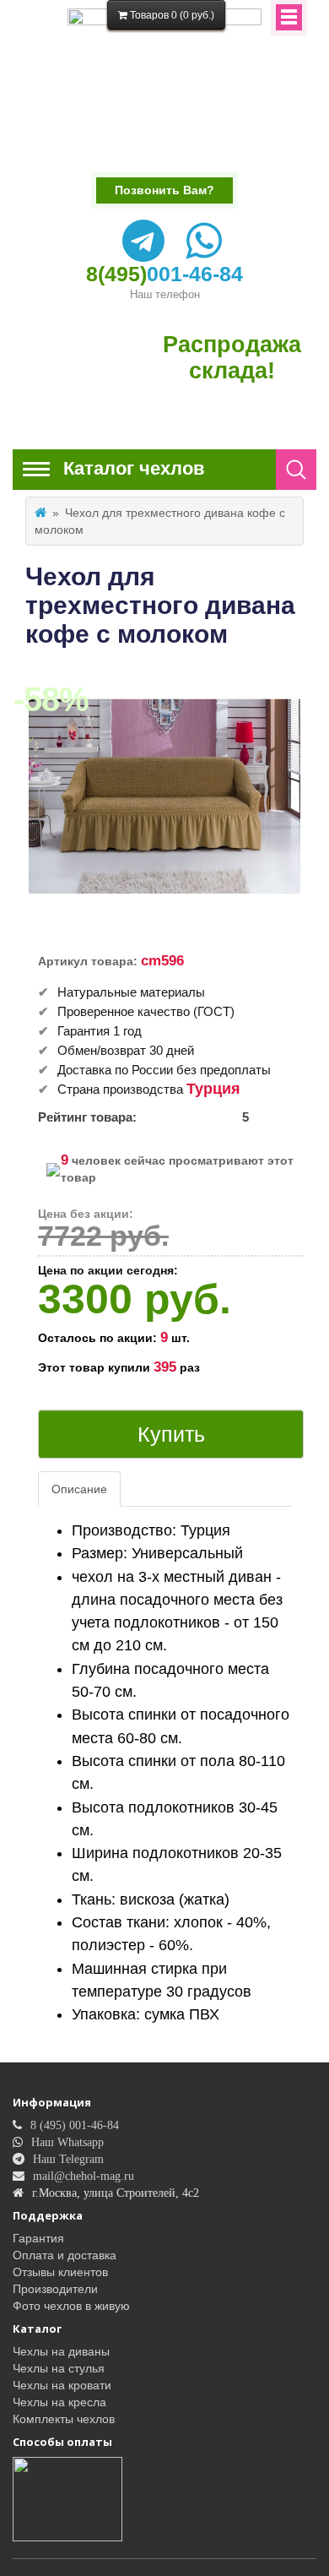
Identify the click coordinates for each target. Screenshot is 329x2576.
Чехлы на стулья (59, 2368)
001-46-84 (164, 274)
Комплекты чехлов (64, 2419)
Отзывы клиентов (60, 2272)
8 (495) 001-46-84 (75, 2125)
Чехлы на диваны (61, 2351)
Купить (171, 1434)
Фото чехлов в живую (71, 2306)
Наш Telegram (68, 2159)
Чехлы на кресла (59, 2402)
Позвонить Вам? (164, 190)
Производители (55, 2289)
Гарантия (38, 2238)
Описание (79, 1489)
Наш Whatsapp (67, 2142)
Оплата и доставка (65, 2255)
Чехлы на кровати (62, 2385)
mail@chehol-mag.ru (84, 2176)
